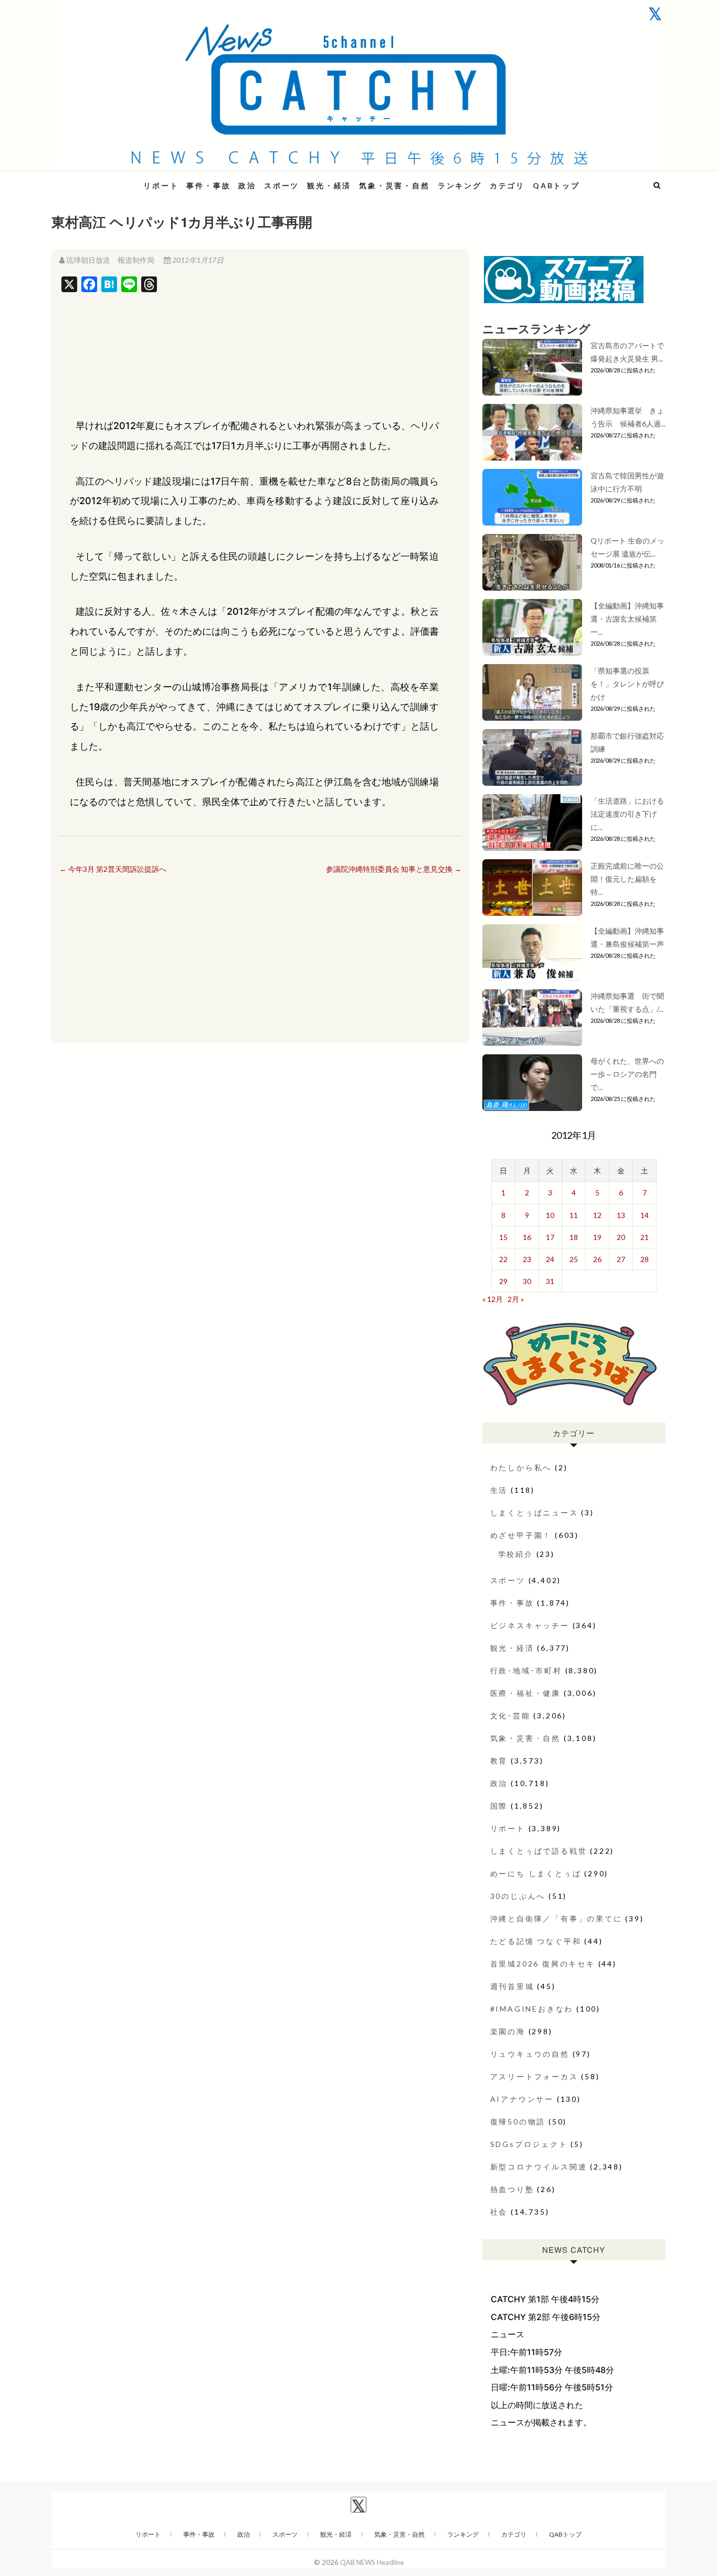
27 (621, 1259)
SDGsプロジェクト (529, 2144)
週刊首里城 (512, 1986)
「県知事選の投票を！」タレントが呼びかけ (627, 684)
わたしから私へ (521, 1467)
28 (645, 1259)
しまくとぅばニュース (534, 1513)
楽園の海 (508, 2031)
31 (550, 1281)
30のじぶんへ (518, 1896)
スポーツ (282, 185)
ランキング (460, 185)
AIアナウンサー (522, 2099)
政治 (247, 185)
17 (550, 1237)
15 (503, 1237)
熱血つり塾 (512, 2189)
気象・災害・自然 (394, 185)
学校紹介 (516, 1554)
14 (645, 1215)
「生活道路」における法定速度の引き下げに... (627, 814)
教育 (499, 1761)
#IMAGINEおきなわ (532, 2009)
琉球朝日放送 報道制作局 (110, 260)
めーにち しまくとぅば (536, 1873)
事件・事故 (208, 185)
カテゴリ (507, 185)
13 (621, 1215)
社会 (499, 2212)
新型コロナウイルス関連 (539, 2167)
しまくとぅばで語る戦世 (539, 1851)
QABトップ (556, 185)
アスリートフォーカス (534, 2076)
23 (527, 1259)
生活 (499, 1490)
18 (574, 1237)
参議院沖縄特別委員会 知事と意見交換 (394, 869)
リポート (161, 185)
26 (597, 1259)
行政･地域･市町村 (526, 1670)
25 (574, 1259)
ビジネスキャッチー (530, 1625)
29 (503, 1281)
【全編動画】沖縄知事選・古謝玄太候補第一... (627, 619)
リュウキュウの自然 (530, 2054)
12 (597, 1215)
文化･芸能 (510, 1715)
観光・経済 (329, 185)
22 (503, 1259)
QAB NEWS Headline (107, 179)
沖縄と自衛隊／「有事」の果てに (556, 1918)
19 (597, 1237)
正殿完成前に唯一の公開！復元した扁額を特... (627, 879)
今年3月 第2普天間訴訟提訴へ (113, 869)
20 (621, 1237)
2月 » (516, 1299)
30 (527, 1281)
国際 (499, 1806)
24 (550, 1259)
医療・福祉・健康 (525, 1693)
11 (574, 1215)
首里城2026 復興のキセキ (543, 1964)
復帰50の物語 (518, 2121)
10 (550, 1215)
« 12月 (493, 1299)
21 (645, 1237)
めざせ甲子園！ (521, 1535)
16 (527, 1237)
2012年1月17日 (197, 260)
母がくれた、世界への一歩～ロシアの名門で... (627, 1074)
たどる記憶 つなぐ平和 (536, 1941)
